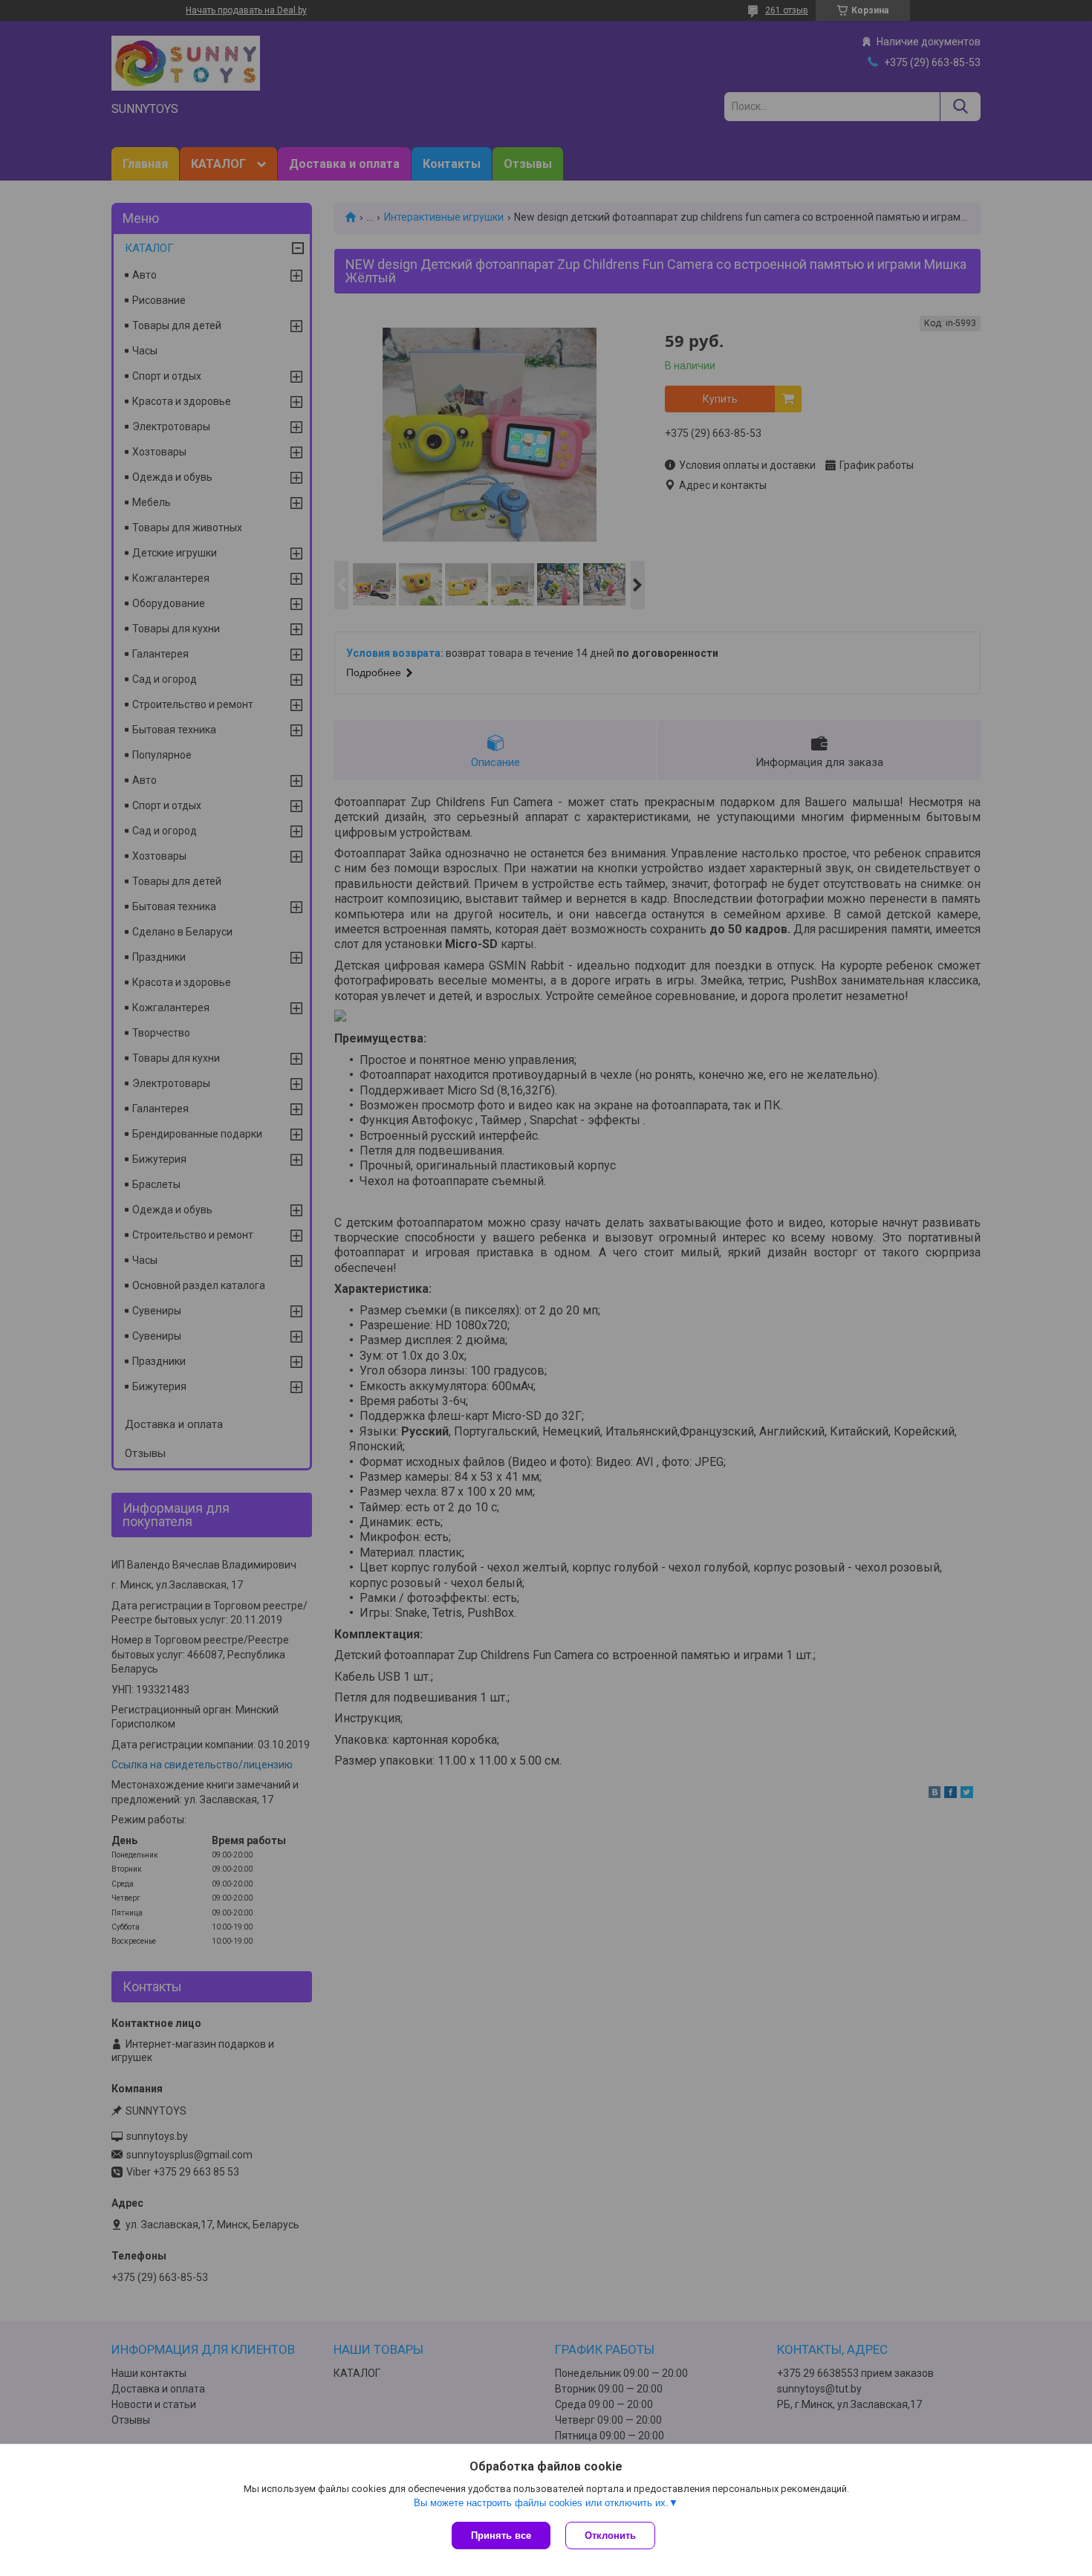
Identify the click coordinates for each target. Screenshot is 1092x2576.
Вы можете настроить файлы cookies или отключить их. (541, 2503)
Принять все (501, 2536)
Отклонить (610, 2536)
